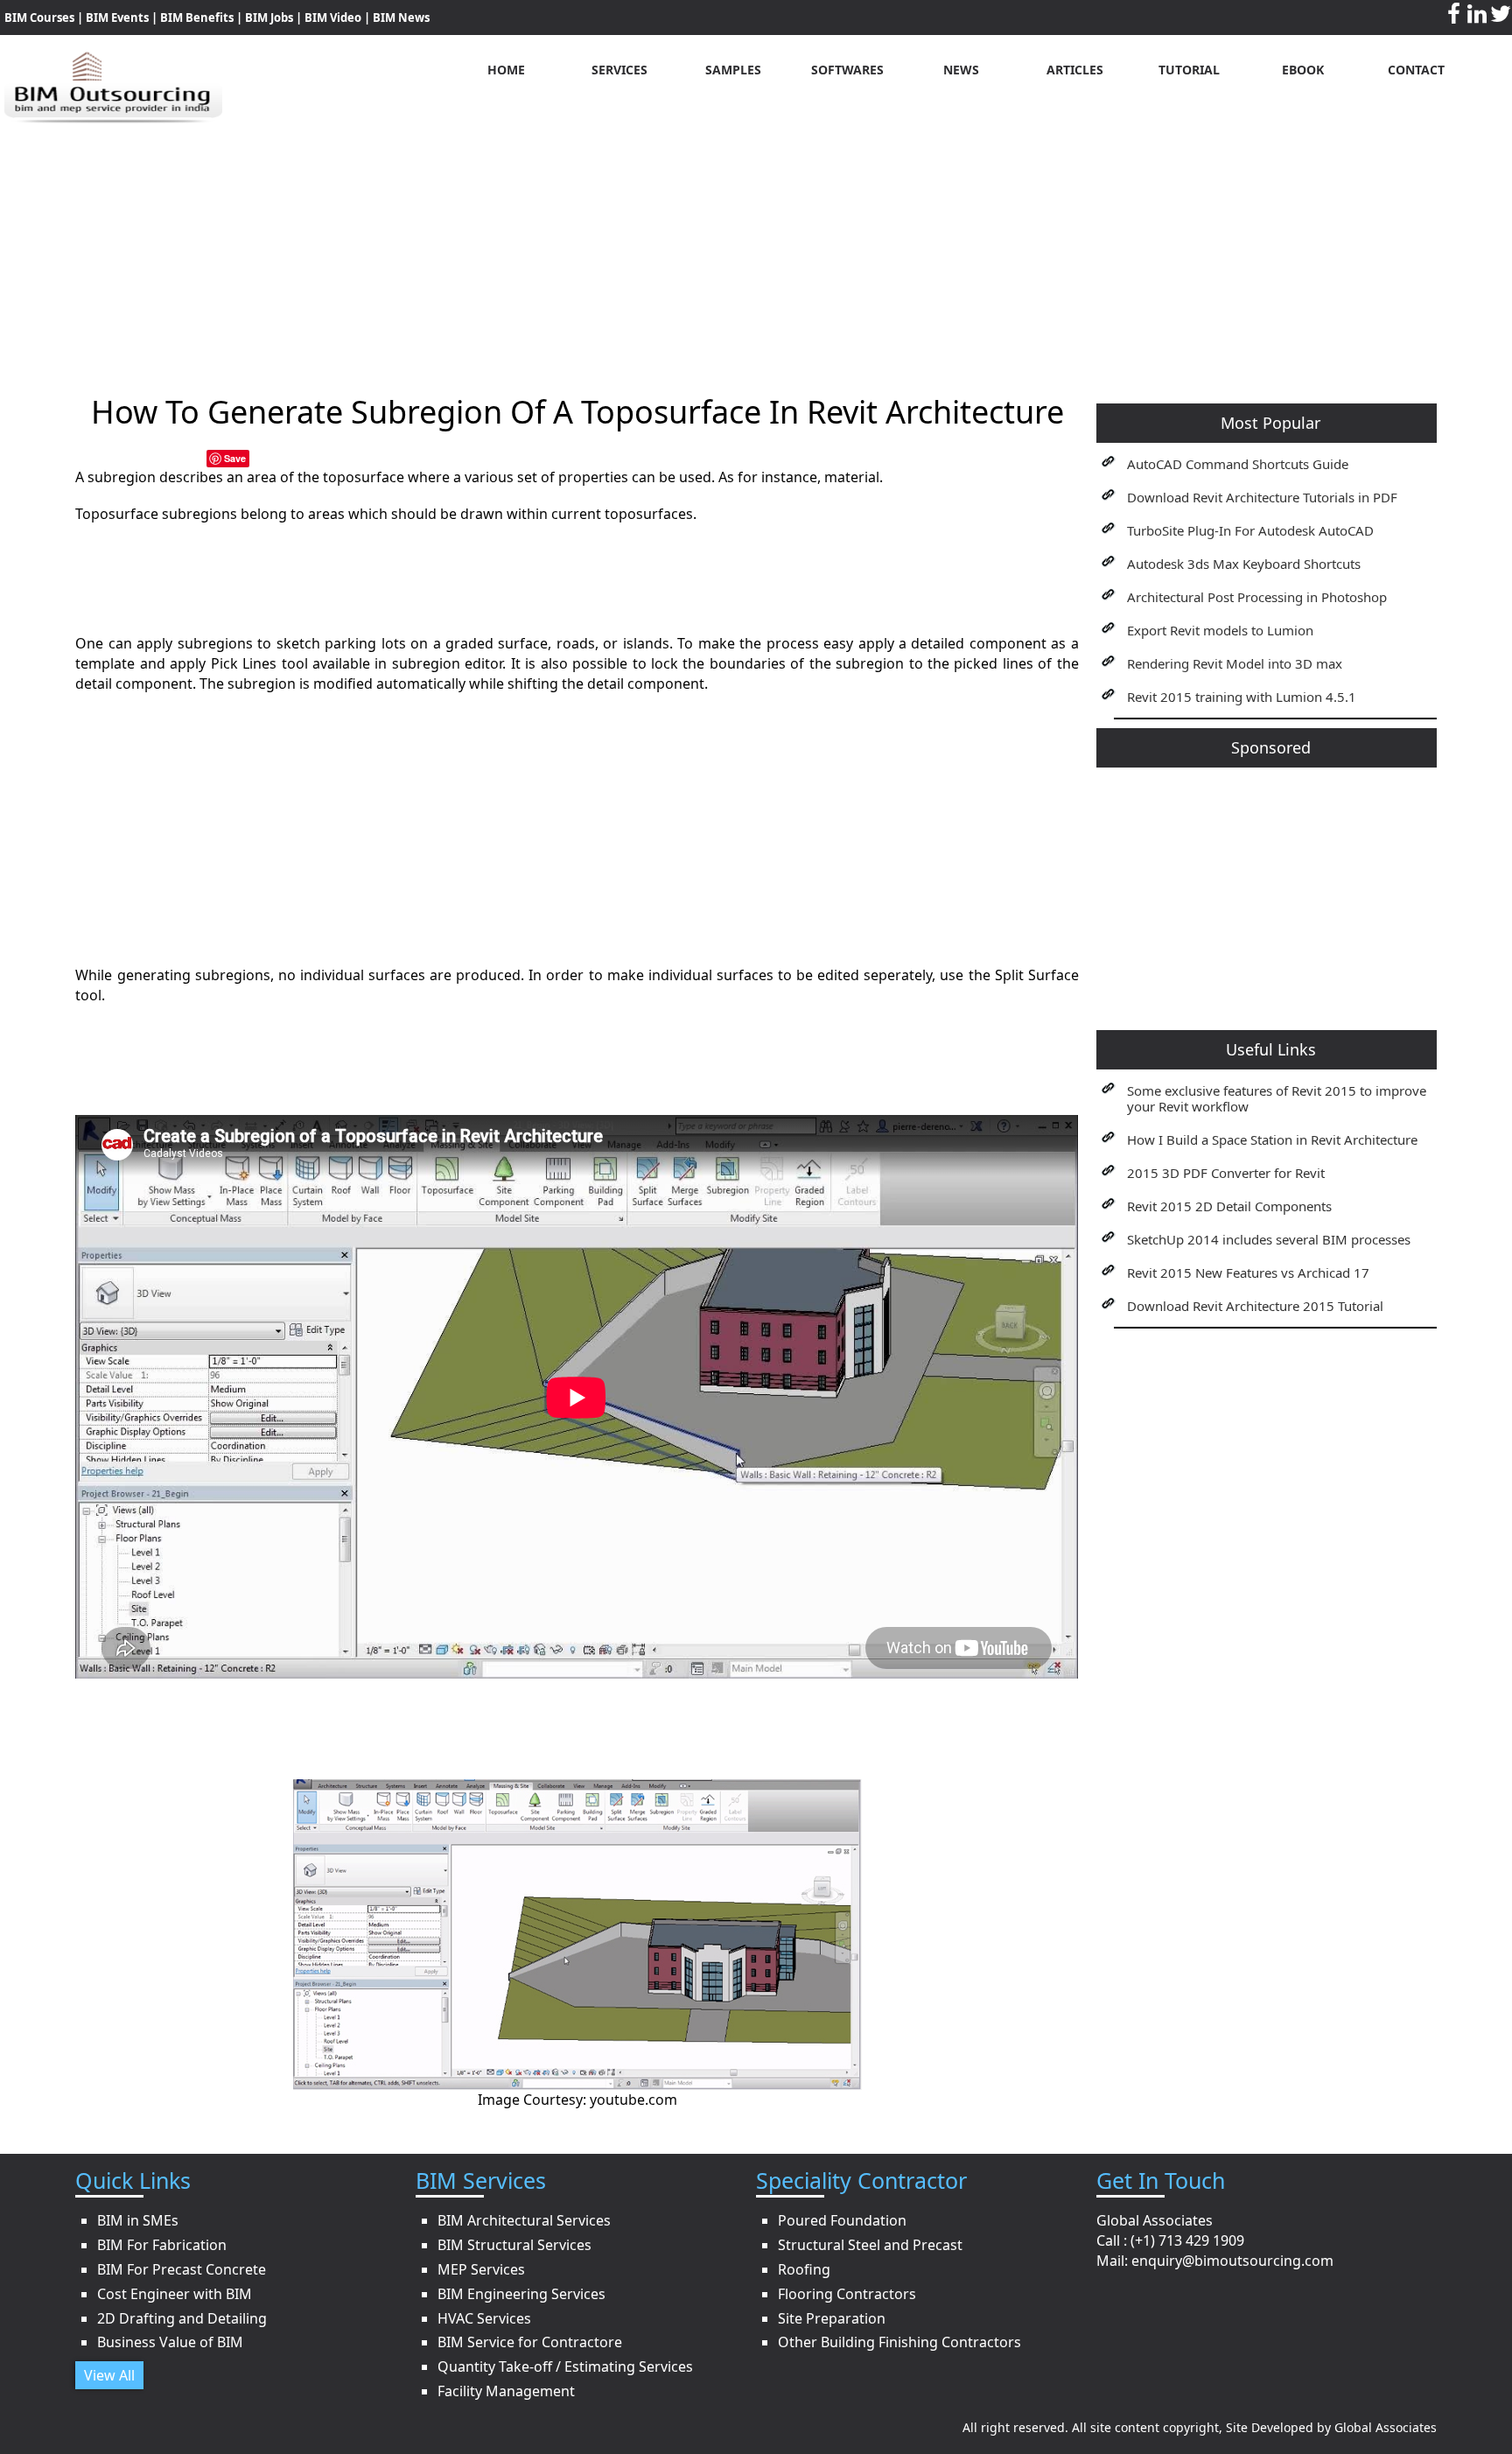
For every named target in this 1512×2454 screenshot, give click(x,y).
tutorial (1189, 70)
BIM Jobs (269, 18)
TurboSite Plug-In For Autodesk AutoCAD (1250, 530)
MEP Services (481, 2269)
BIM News (401, 18)
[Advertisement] (756, 246)
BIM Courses (39, 18)
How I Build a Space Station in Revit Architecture (1272, 1139)
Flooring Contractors (847, 2294)
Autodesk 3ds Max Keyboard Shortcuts (1244, 564)
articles (1075, 70)
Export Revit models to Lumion (1220, 630)
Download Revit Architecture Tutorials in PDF (1262, 497)
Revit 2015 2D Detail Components (1229, 1206)
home (506, 70)
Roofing (804, 2269)
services (619, 70)
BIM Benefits (198, 18)
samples (733, 70)
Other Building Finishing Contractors (899, 2342)
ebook (1303, 70)
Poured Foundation (842, 2220)
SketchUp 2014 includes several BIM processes (1269, 1239)
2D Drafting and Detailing (182, 2318)
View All (109, 2375)
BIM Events (117, 18)
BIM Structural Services (514, 2245)
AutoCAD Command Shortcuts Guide (1238, 464)
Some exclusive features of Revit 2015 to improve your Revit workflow (1277, 1098)
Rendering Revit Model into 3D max (1235, 663)
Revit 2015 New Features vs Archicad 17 (1248, 1273)
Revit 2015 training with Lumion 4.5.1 (1242, 697)
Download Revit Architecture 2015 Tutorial (1255, 1306)
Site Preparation (832, 2318)
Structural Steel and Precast (870, 2245)
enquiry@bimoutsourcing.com (1232, 2261)
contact (1416, 70)
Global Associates (1386, 2427)
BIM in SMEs (138, 2220)
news (961, 70)
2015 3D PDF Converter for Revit (1226, 1173)
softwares (847, 70)
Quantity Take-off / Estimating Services (565, 2366)
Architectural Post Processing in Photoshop (1257, 597)
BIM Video (333, 18)
